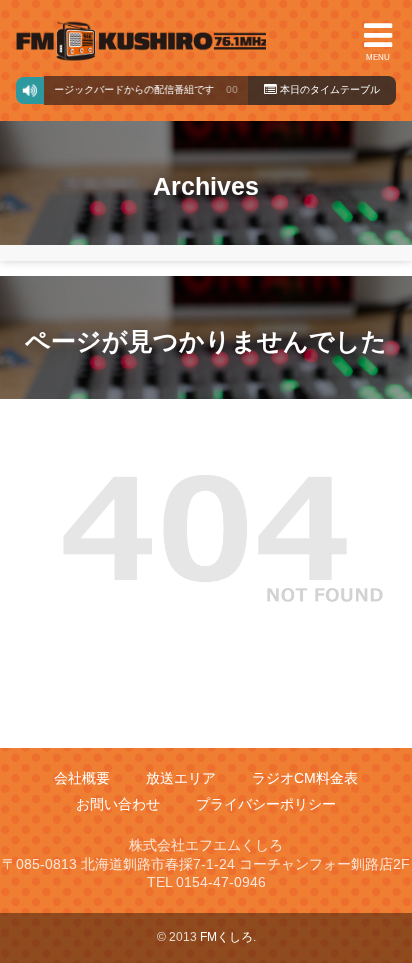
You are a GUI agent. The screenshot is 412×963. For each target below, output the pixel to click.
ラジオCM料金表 (305, 778)
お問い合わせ (118, 805)
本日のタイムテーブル (328, 89)
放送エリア (181, 778)
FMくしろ (141, 41)
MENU (378, 57)
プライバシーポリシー (266, 805)
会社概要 (82, 778)
